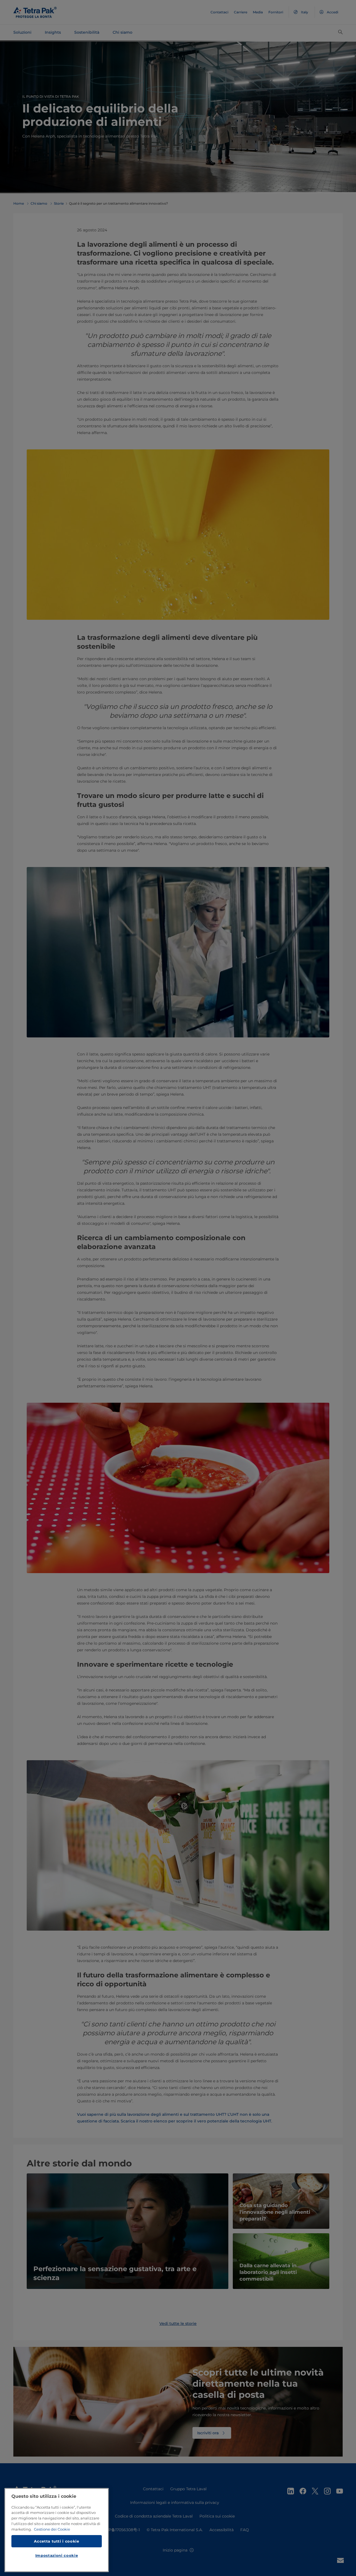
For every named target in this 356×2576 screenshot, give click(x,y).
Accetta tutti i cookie (56, 2541)
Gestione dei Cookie (52, 2529)
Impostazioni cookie (57, 2555)
